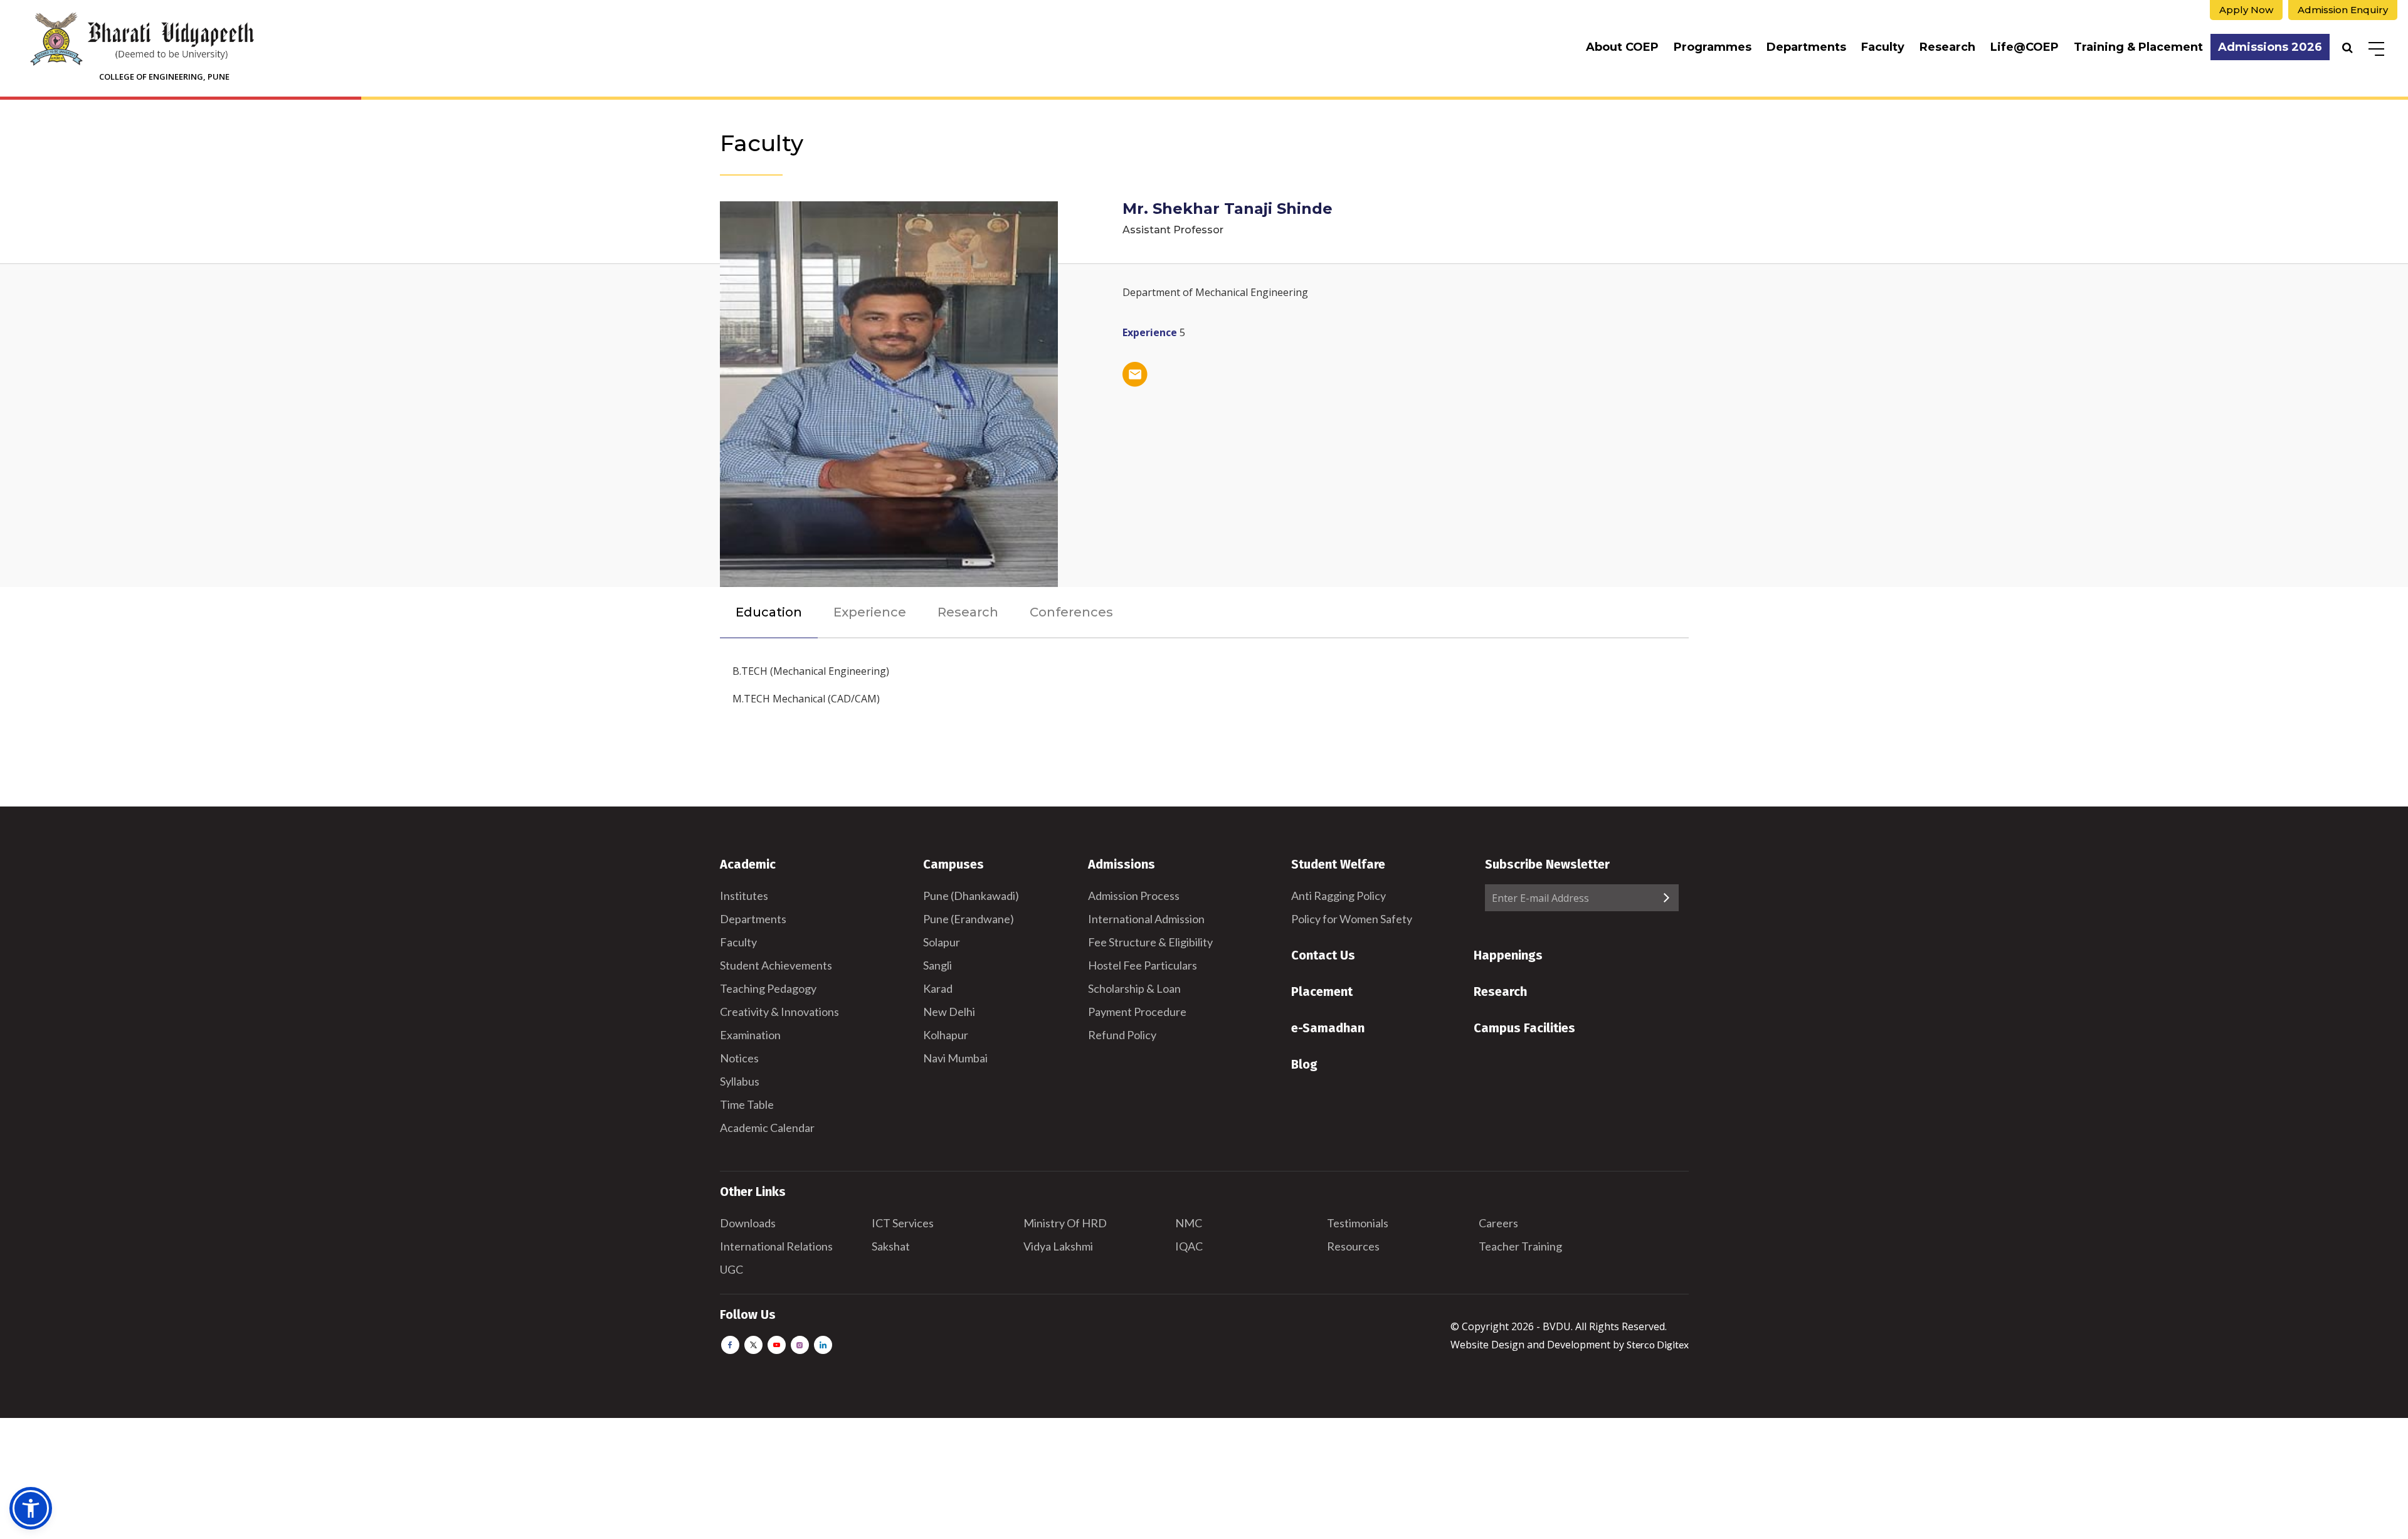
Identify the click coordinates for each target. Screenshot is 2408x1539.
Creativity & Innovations (779, 1012)
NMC (1189, 1223)
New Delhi (949, 1012)
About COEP (1622, 47)
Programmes (1713, 47)
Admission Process (1134, 896)
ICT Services (903, 1223)
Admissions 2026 (2270, 47)
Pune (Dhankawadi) (971, 896)
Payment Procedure (1137, 1012)
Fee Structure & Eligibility (1150, 942)
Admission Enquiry (2343, 10)
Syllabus (740, 1081)
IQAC (1189, 1246)
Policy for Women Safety (1352, 919)
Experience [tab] (870, 612)
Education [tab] (769, 612)
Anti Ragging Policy (1339, 896)
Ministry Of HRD (1065, 1223)
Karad (938, 988)
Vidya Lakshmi (1058, 1246)
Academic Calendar (767, 1128)
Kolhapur (946, 1035)
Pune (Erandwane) (969, 919)
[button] (31, 1508)
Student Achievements (776, 965)
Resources (1353, 1246)
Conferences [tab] (1071, 612)
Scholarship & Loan (1134, 988)
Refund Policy (1122, 1035)
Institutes (744, 896)
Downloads (748, 1223)
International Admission (1146, 919)
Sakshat (891, 1246)
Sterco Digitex (1658, 1344)
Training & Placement (2138, 47)
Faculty (1883, 47)
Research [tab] (968, 612)
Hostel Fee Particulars (1143, 965)
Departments (1806, 47)
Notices (739, 1058)
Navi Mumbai (955, 1058)
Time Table (747, 1104)
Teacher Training (1520, 1246)
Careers (1498, 1223)
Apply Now (2246, 10)
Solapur (942, 942)
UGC (731, 1269)
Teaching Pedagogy (768, 988)
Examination (750, 1035)
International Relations (776, 1246)
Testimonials (1358, 1223)
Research (1947, 47)
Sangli (937, 965)
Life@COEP (2025, 47)
